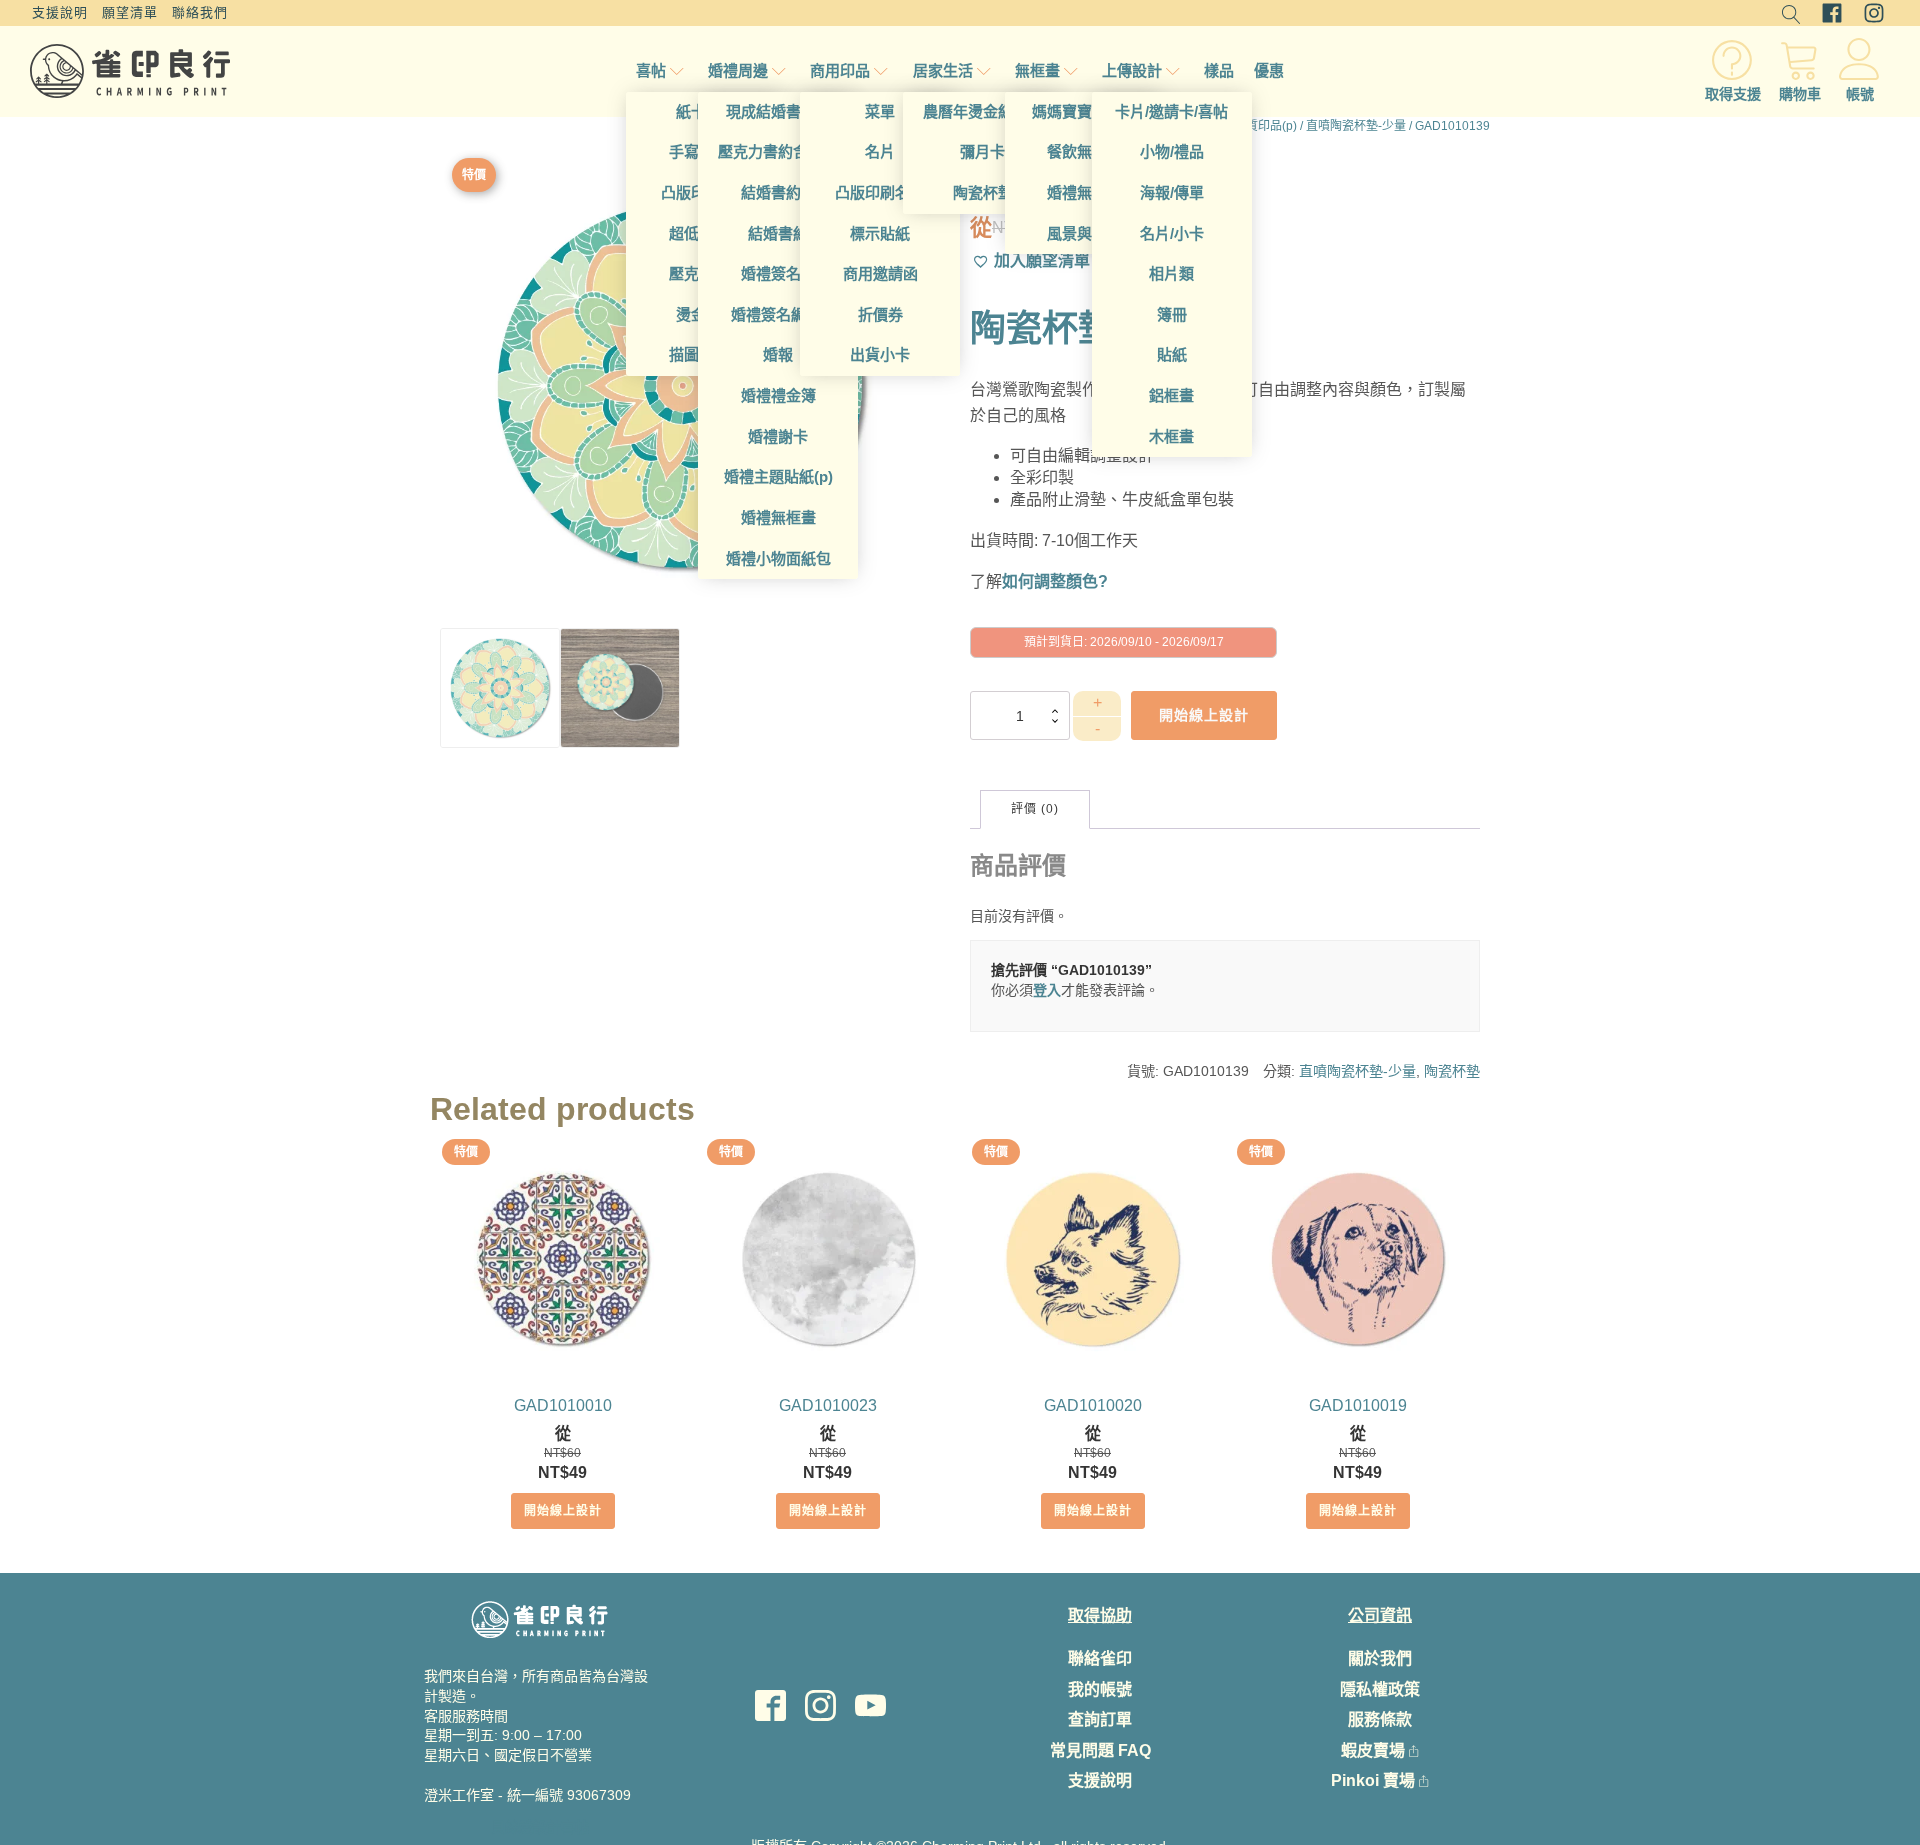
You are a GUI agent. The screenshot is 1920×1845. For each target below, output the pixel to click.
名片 (880, 151)
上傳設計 (1132, 70)
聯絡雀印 (1100, 1658)
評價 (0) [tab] (1035, 809)
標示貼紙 (880, 233)
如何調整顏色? (1055, 581)
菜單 (880, 111)
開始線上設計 (563, 1511)
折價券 (880, 314)
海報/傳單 (1172, 192)
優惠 (1269, 70)
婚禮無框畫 (778, 517)
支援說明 (60, 12)
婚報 (778, 354)
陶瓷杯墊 (983, 192)
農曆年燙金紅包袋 (983, 111)
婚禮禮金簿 (778, 395)
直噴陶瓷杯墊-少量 (1356, 126)
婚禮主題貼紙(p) (778, 476)
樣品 (1219, 70)
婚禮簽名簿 (778, 273)
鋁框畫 (1171, 395)
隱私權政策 (1380, 1689)
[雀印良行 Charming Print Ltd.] (130, 71)
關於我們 (1380, 1658)
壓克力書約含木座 (778, 151)
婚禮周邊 (738, 70)
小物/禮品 (1172, 151)
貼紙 (1172, 354)
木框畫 (1171, 436)
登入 (1047, 990)
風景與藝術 (1084, 233)
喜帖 (651, 70)
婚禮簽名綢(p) (778, 314)
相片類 (1171, 273)
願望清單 (130, 12)
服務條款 (1380, 1719)
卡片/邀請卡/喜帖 (1171, 111)
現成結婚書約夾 (778, 111)
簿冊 (1172, 314)
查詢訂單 (1100, 1719)
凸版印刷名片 (880, 192)
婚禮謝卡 (778, 436)
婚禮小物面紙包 (778, 558)
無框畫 (1037, 70)
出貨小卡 (880, 354)
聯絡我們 (200, 12)
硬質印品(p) (1265, 126)
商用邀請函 (880, 273)
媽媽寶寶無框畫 (1084, 111)
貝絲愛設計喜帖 (540, 1827)
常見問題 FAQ (1100, 1750)
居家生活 (943, 70)
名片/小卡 (1172, 233)
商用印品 (840, 70)
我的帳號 (1100, 1689)
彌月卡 (982, 151)
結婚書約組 (778, 192)
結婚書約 (778, 233)
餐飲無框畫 (1084, 151)
